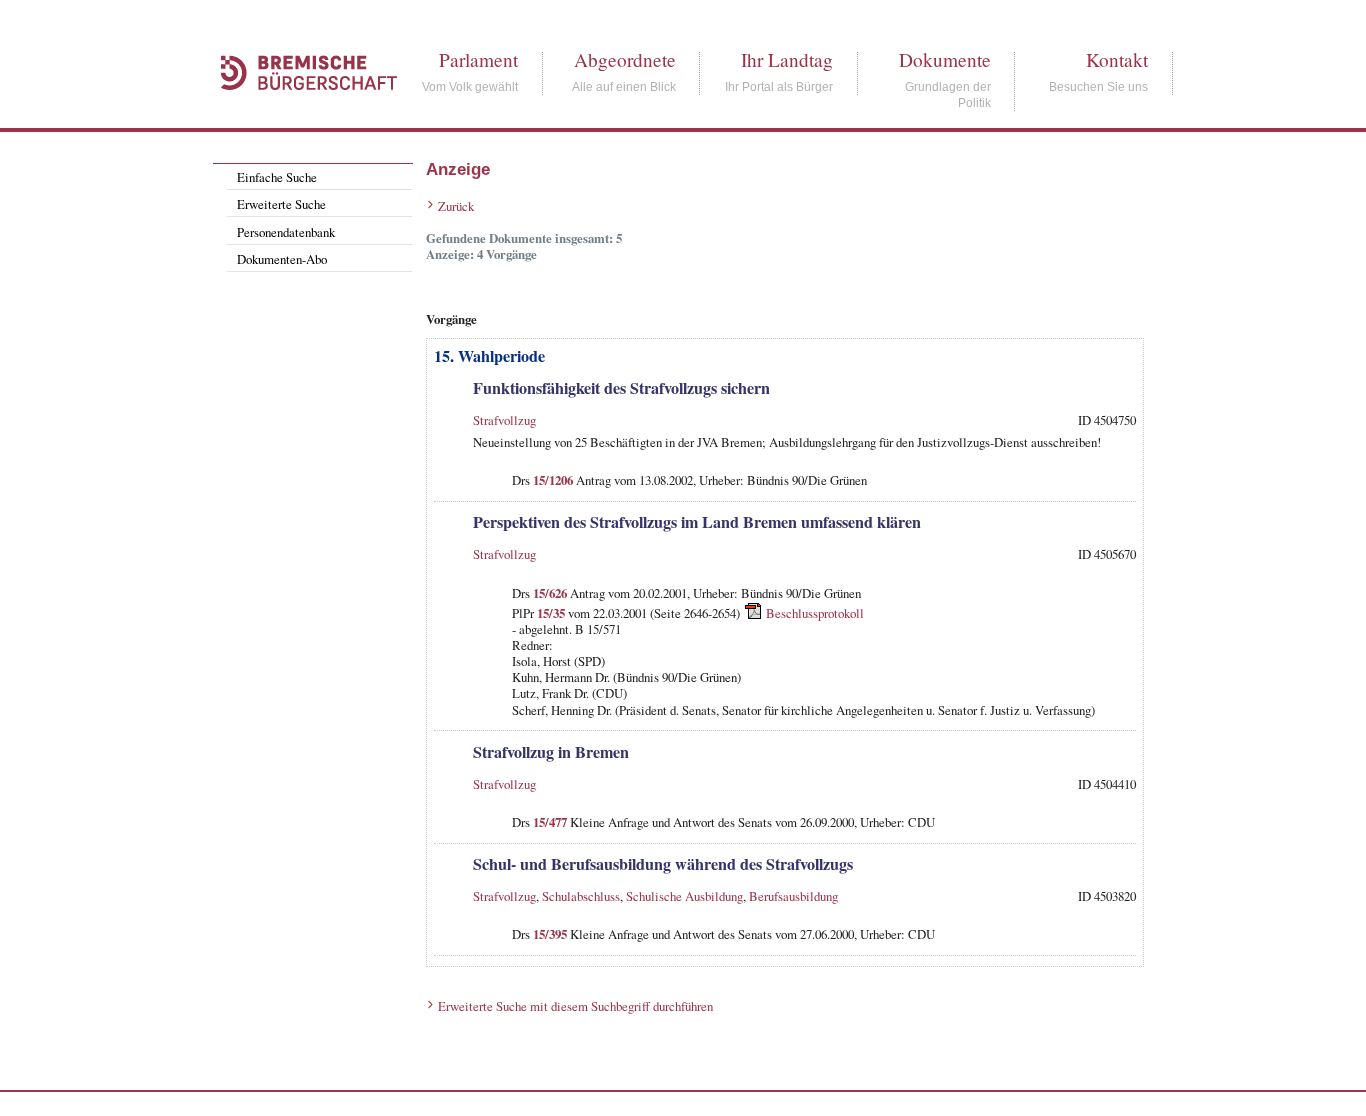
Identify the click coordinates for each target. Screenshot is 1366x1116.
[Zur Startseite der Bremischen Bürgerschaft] (299, 112)
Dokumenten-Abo (282, 259)
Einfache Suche (277, 177)
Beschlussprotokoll (815, 613)
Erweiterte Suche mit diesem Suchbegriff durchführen (575, 1006)
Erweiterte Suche (281, 204)
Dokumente (945, 59)
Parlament (478, 59)
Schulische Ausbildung (684, 896)
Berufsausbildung (793, 896)
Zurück (456, 206)
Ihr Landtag (787, 59)
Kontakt (1117, 59)
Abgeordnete (625, 59)
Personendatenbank (286, 232)
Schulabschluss (581, 896)
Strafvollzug (504, 420)
